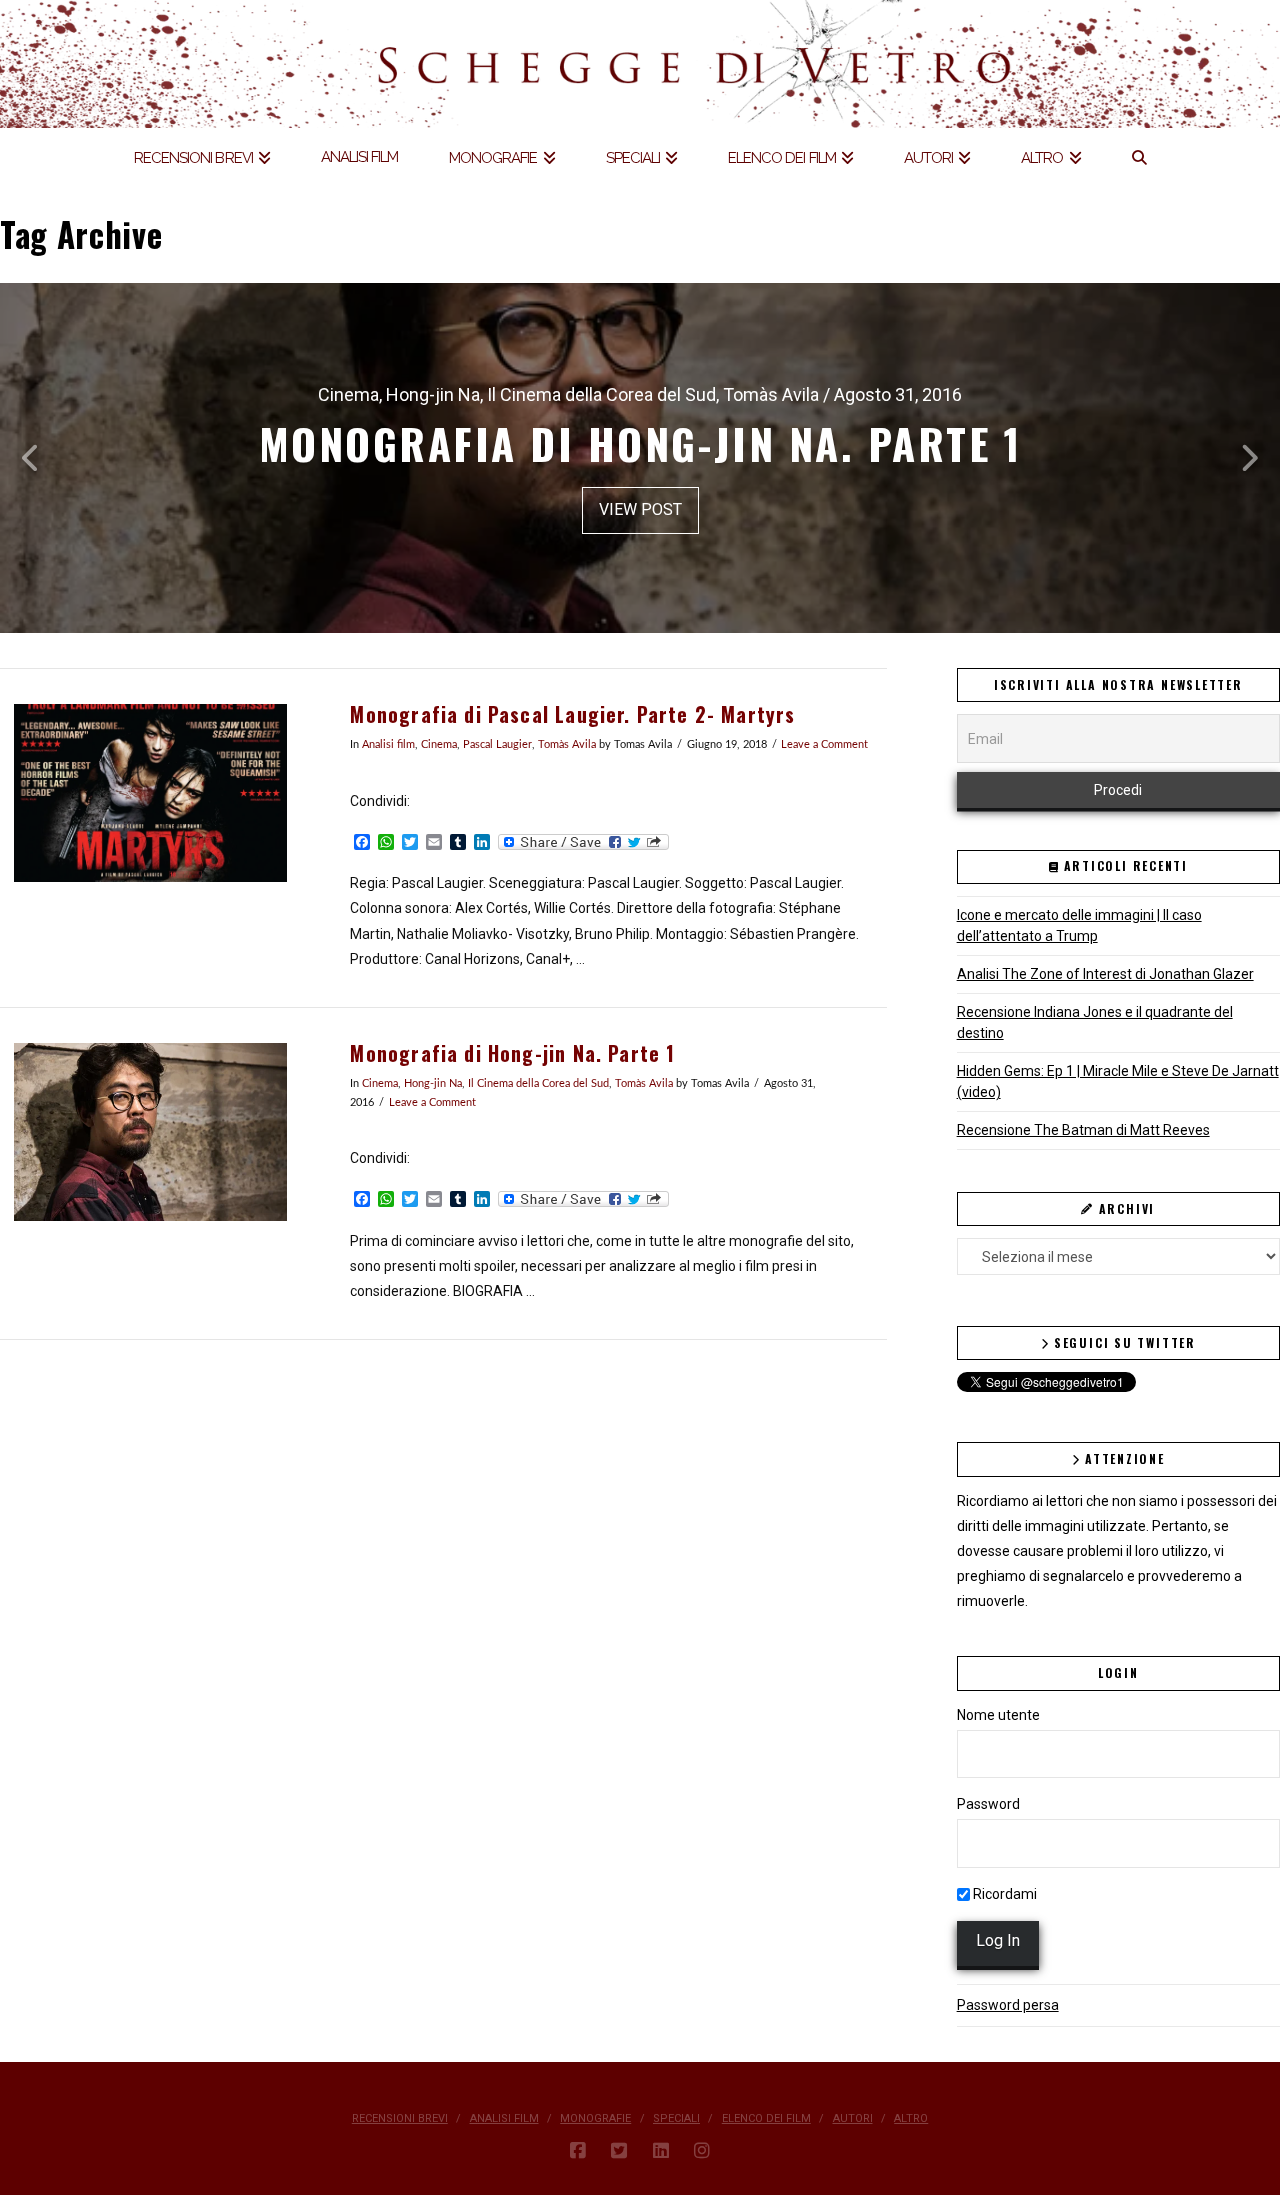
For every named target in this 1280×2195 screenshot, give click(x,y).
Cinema (439, 745)
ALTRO (911, 2118)
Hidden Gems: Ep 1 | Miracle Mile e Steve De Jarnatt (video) (1118, 1081)
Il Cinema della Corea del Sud (538, 1084)
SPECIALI (676, 2118)
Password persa (1008, 2005)
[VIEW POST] (150, 793)
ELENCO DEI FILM (766, 2118)
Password (988, 1804)
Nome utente (998, 1715)
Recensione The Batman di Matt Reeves (1083, 1130)
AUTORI (853, 2118)
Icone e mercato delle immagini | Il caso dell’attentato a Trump (1079, 925)
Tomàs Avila (567, 745)
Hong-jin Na (433, 1084)
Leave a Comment (824, 745)
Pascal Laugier (497, 745)
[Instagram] (702, 2151)
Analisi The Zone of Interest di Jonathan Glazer (1105, 974)
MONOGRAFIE (595, 2118)
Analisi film (388, 745)
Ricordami (1003, 1894)
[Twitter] (619, 2151)
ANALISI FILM (504, 2118)
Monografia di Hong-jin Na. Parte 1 (512, 1053)
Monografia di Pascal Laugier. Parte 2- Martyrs (572, 714)
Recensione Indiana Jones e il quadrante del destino (1095, 1022)
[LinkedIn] (661, 2151)
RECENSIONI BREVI (400, 2118)
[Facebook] (578, 2151)
